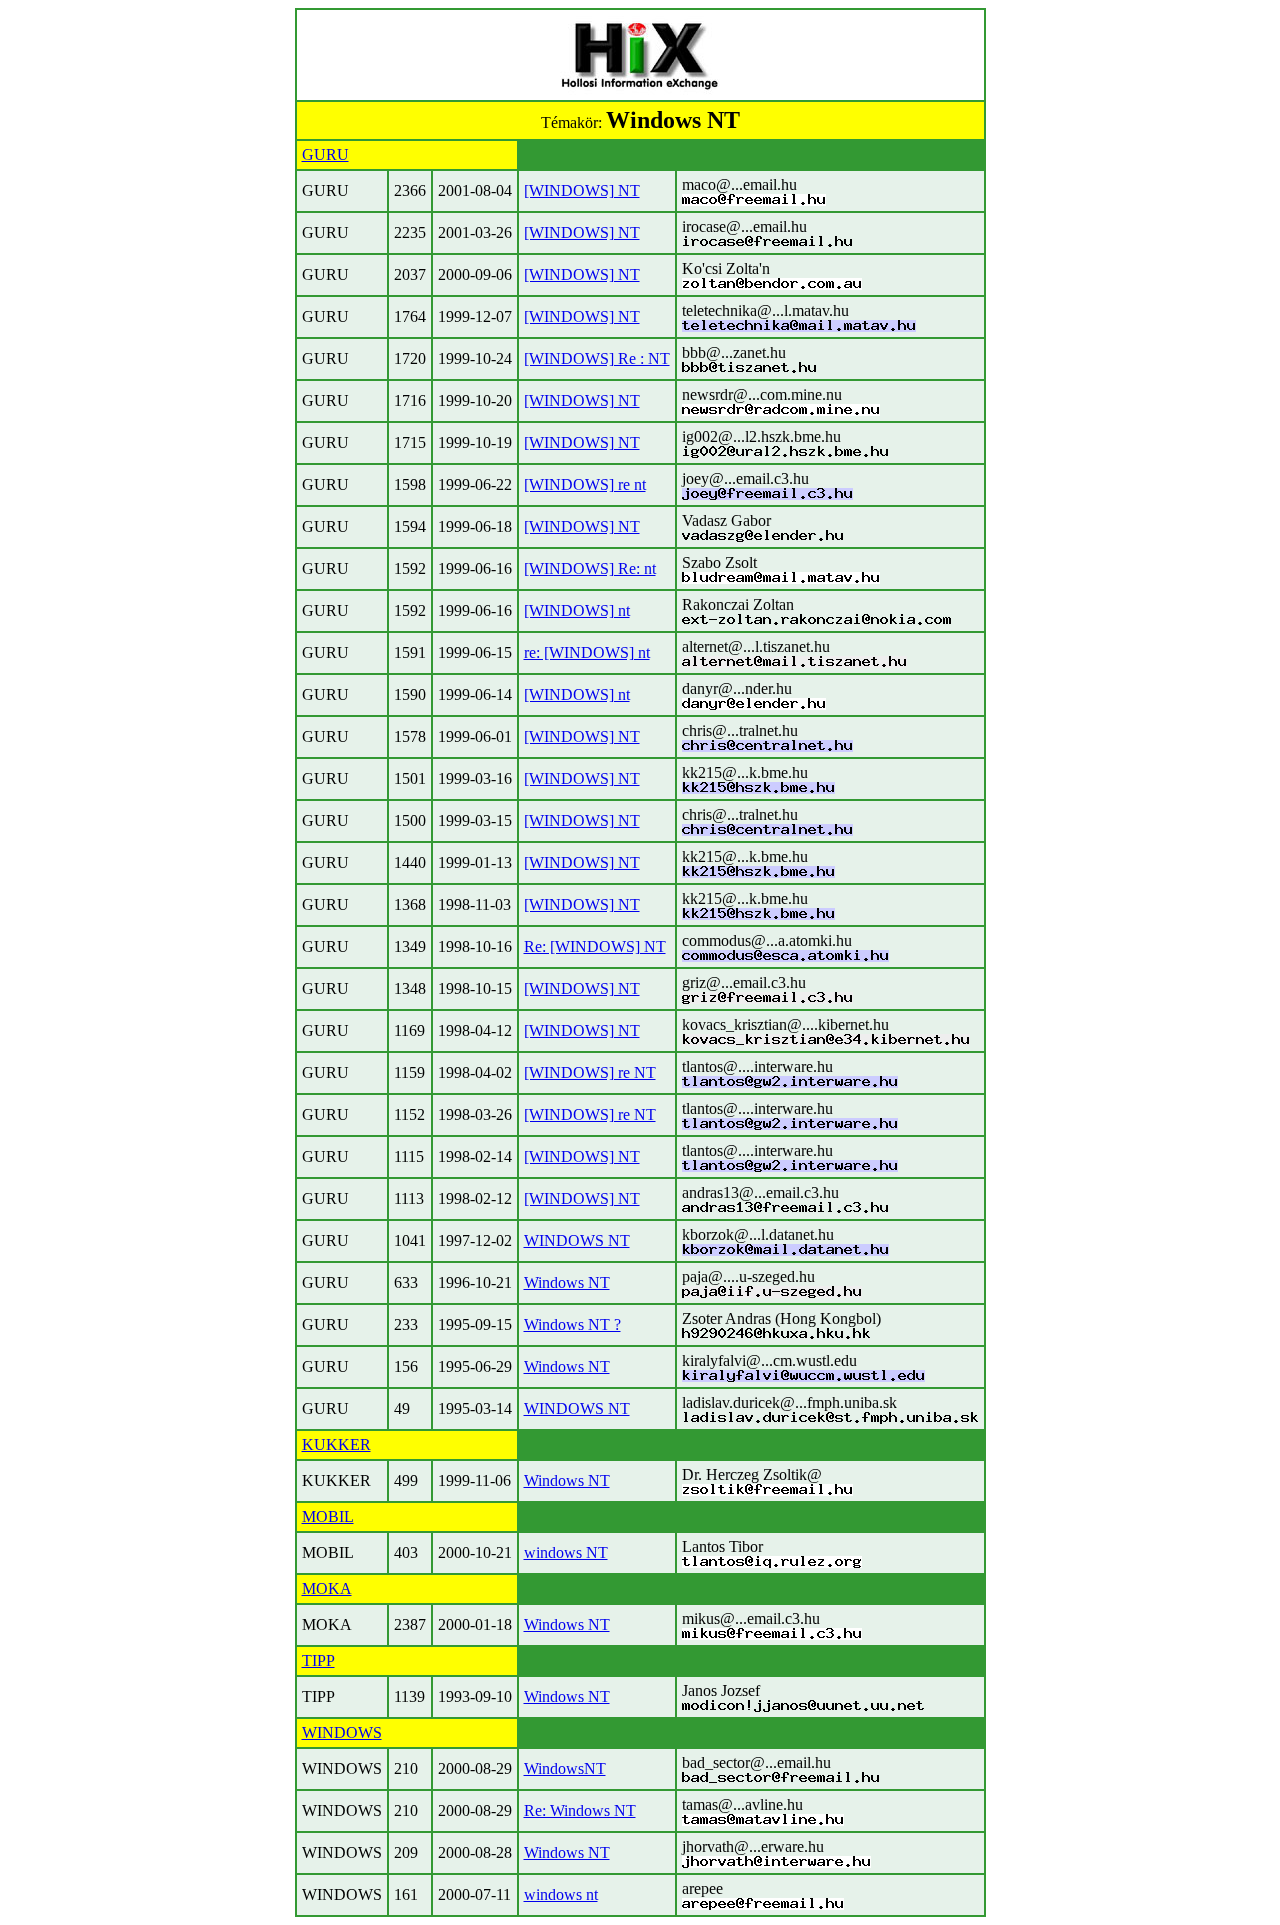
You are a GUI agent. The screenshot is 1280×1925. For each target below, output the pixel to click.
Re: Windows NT (580, 1810)
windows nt (561, 1894)
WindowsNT (565, 1768)
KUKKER (336, 1444)
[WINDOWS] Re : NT (597, 358)
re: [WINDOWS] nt (587, 652)
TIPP (318, 1660)
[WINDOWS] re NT (590, 1072)
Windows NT (567, 1282)
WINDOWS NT (577, 1240)
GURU (325, 154)
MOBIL (328, 1516)
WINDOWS (342, 1732)
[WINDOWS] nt (577, 610)
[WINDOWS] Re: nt (590, 568)
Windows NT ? (572, 1324)
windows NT (566, 1552)
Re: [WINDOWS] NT (595, 946)
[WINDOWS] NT (582, 190)
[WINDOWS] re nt (585, 484)
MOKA (327, 1588)
